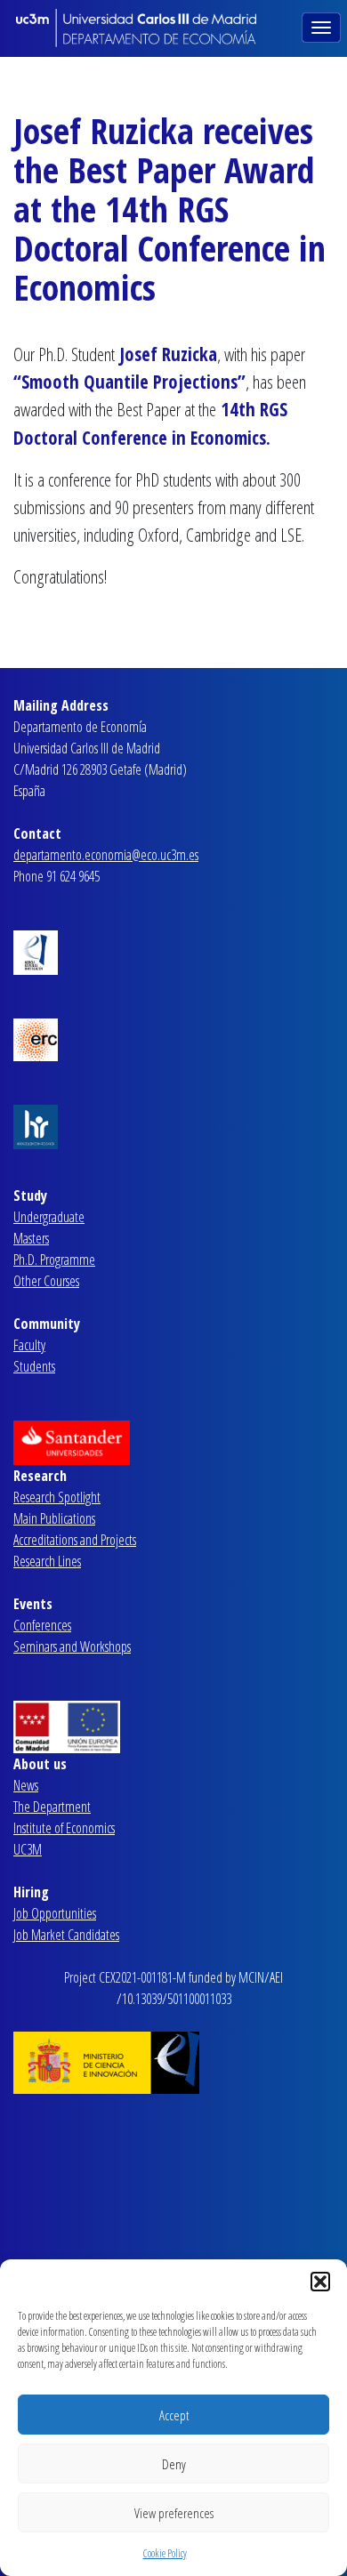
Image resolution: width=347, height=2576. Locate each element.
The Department (52, 1807)
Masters (31, 1238)
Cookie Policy (165, 2553)
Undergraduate (49, 1217)
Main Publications (54, 1518)
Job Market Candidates (66, 1935)
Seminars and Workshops (72, 1646)
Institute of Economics (64, 1828)
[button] (320, 2282)
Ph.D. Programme (54, 1260)
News (26, 1785)
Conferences (42, 1625)
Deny (174, 2464)
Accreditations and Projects (75, 1540)
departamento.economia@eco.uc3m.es (106, 855)
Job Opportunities (55, 1913)
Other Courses (46, 1281)
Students (34, 1366)
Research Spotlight (57, 1497)
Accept (174, 2415)
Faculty (29, 1345)
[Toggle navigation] (323, 26)
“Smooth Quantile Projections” (129, 382)
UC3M (28, 1849)
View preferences (174, 2513)
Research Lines (47, 1561)
